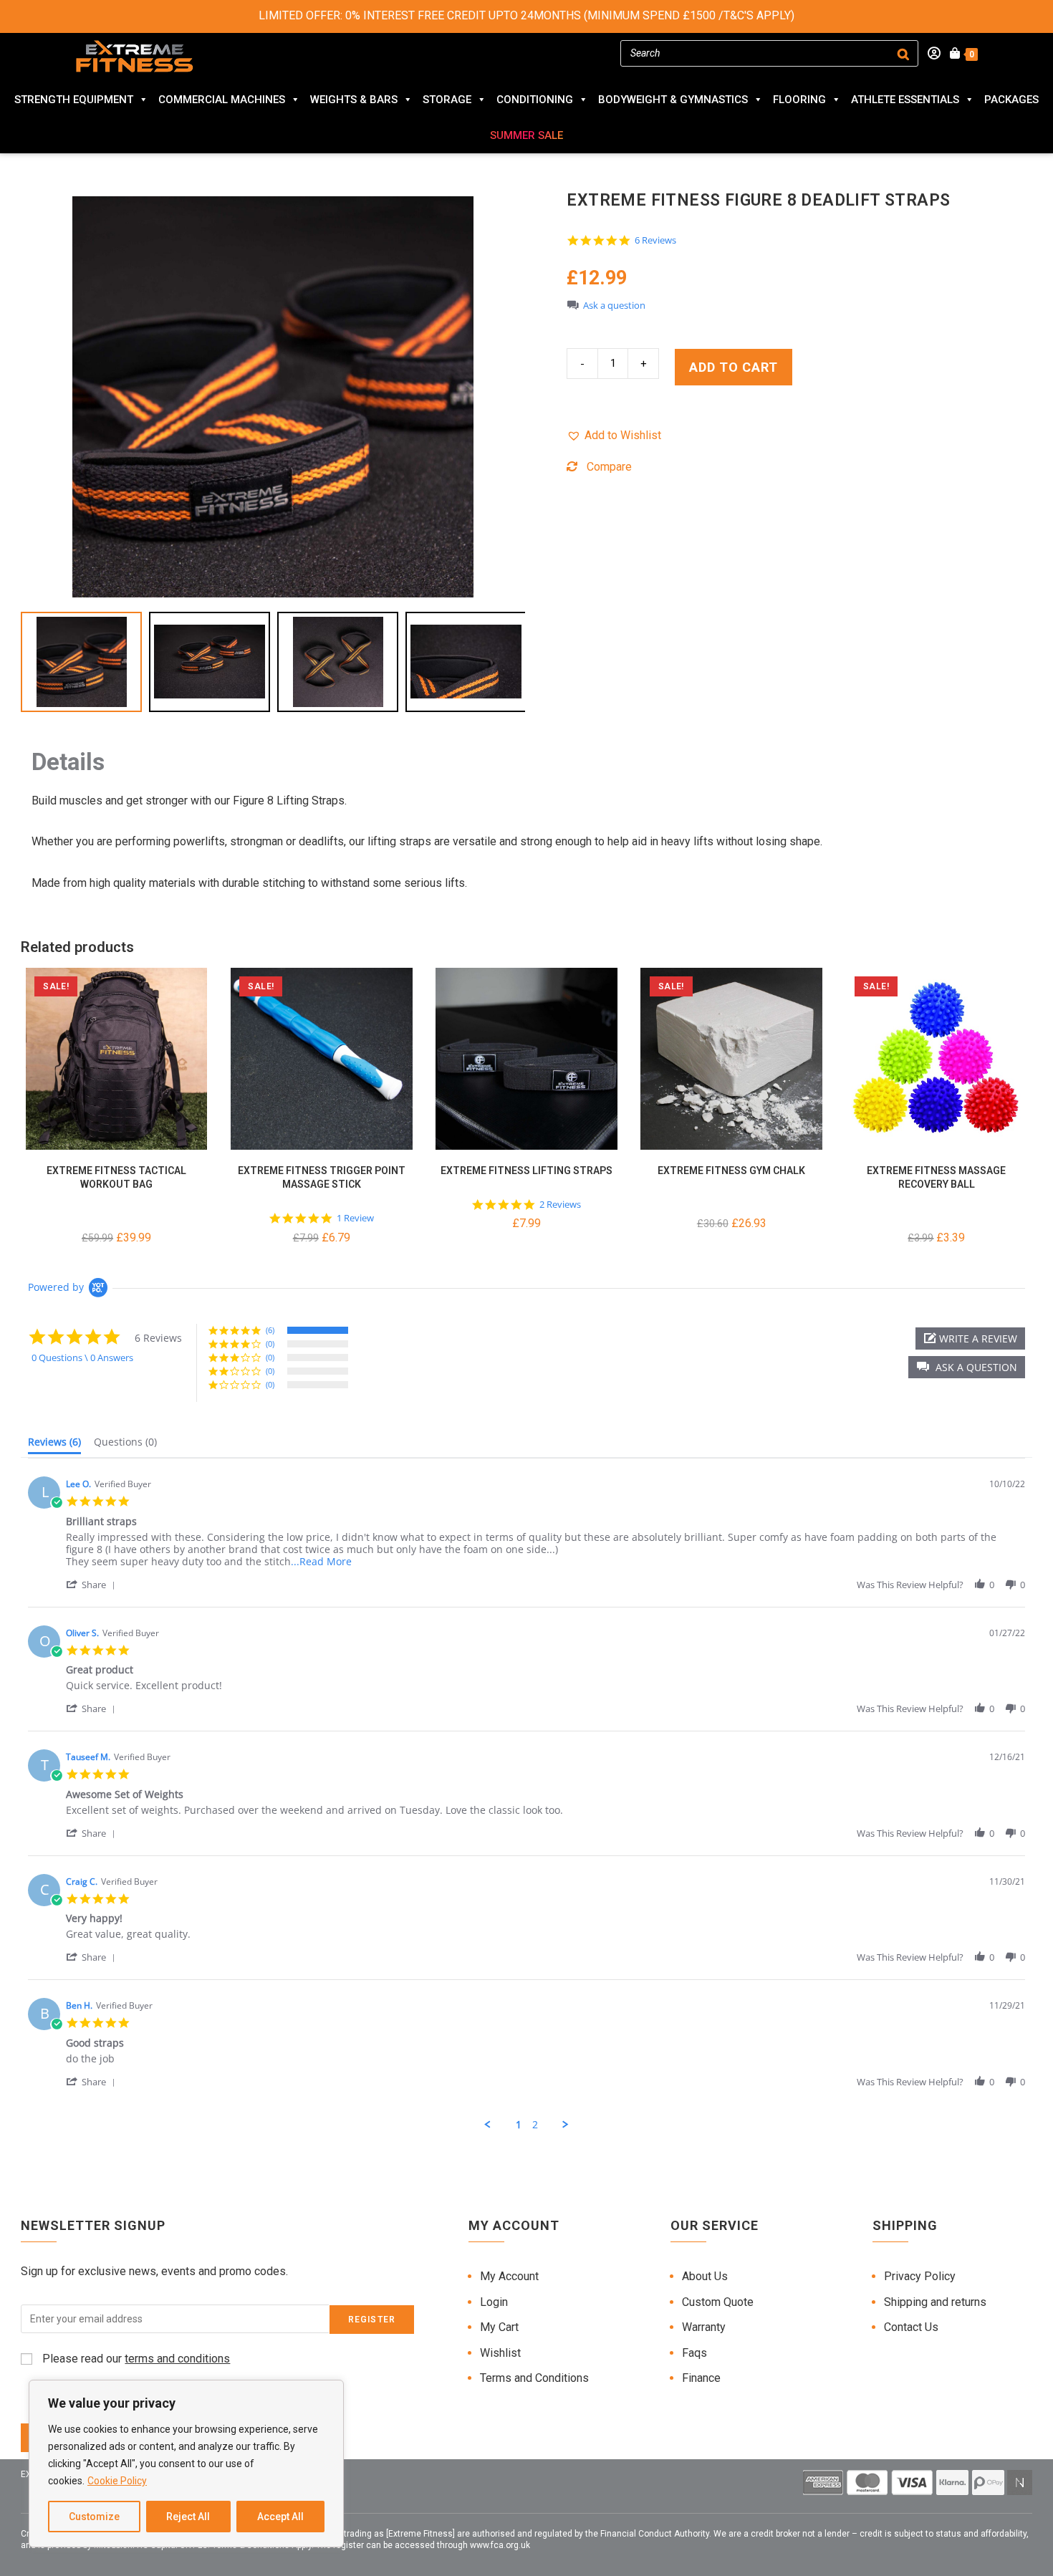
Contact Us (911, 2327)
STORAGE (447, 100)
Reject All (188, 2517)
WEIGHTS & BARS (354, 100)
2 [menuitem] (535, 2125)
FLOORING (799, 100)
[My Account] (929, 54)
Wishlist (500, 2353)
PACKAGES (1011, 100)
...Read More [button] (321, 1561)
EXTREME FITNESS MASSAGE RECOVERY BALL (936, 1178)
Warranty (704, 2327)
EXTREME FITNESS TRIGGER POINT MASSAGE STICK (322, 1178)
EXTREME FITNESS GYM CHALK (731, 1171)
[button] (614, 436)
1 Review (355, 1218)
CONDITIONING (535, 100)
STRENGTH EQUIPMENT (74, 100)
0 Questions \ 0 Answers (82, 1357)
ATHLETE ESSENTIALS (905, 100)
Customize (94, 2517)
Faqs (694, 2353)
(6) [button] (270, 1330)
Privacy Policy (920, 2276)
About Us (705, 2276)
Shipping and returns (935, 2302)
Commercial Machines (222, 100)
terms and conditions (177, 2359)
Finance (701, 2378)
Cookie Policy (117, 2481)
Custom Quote (718, 2302)
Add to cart (734, 367)
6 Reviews (655, 240)
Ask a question (614, 306)
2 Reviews (560, 1205)
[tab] (54, 1445)
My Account (509, 2276)
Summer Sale (526, 135)
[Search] (903, 53)
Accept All (280, 2517)
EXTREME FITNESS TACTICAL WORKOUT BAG (116, 1178)
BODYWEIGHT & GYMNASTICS (673, 100)
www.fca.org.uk (500, 2545)
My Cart (499, 2327)
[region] (186, 2464)
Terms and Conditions (534, 2378)
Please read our (135, 2359)
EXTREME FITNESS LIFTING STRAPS (526, 1171)
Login (494, 2302)
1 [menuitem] (519, 2125)
